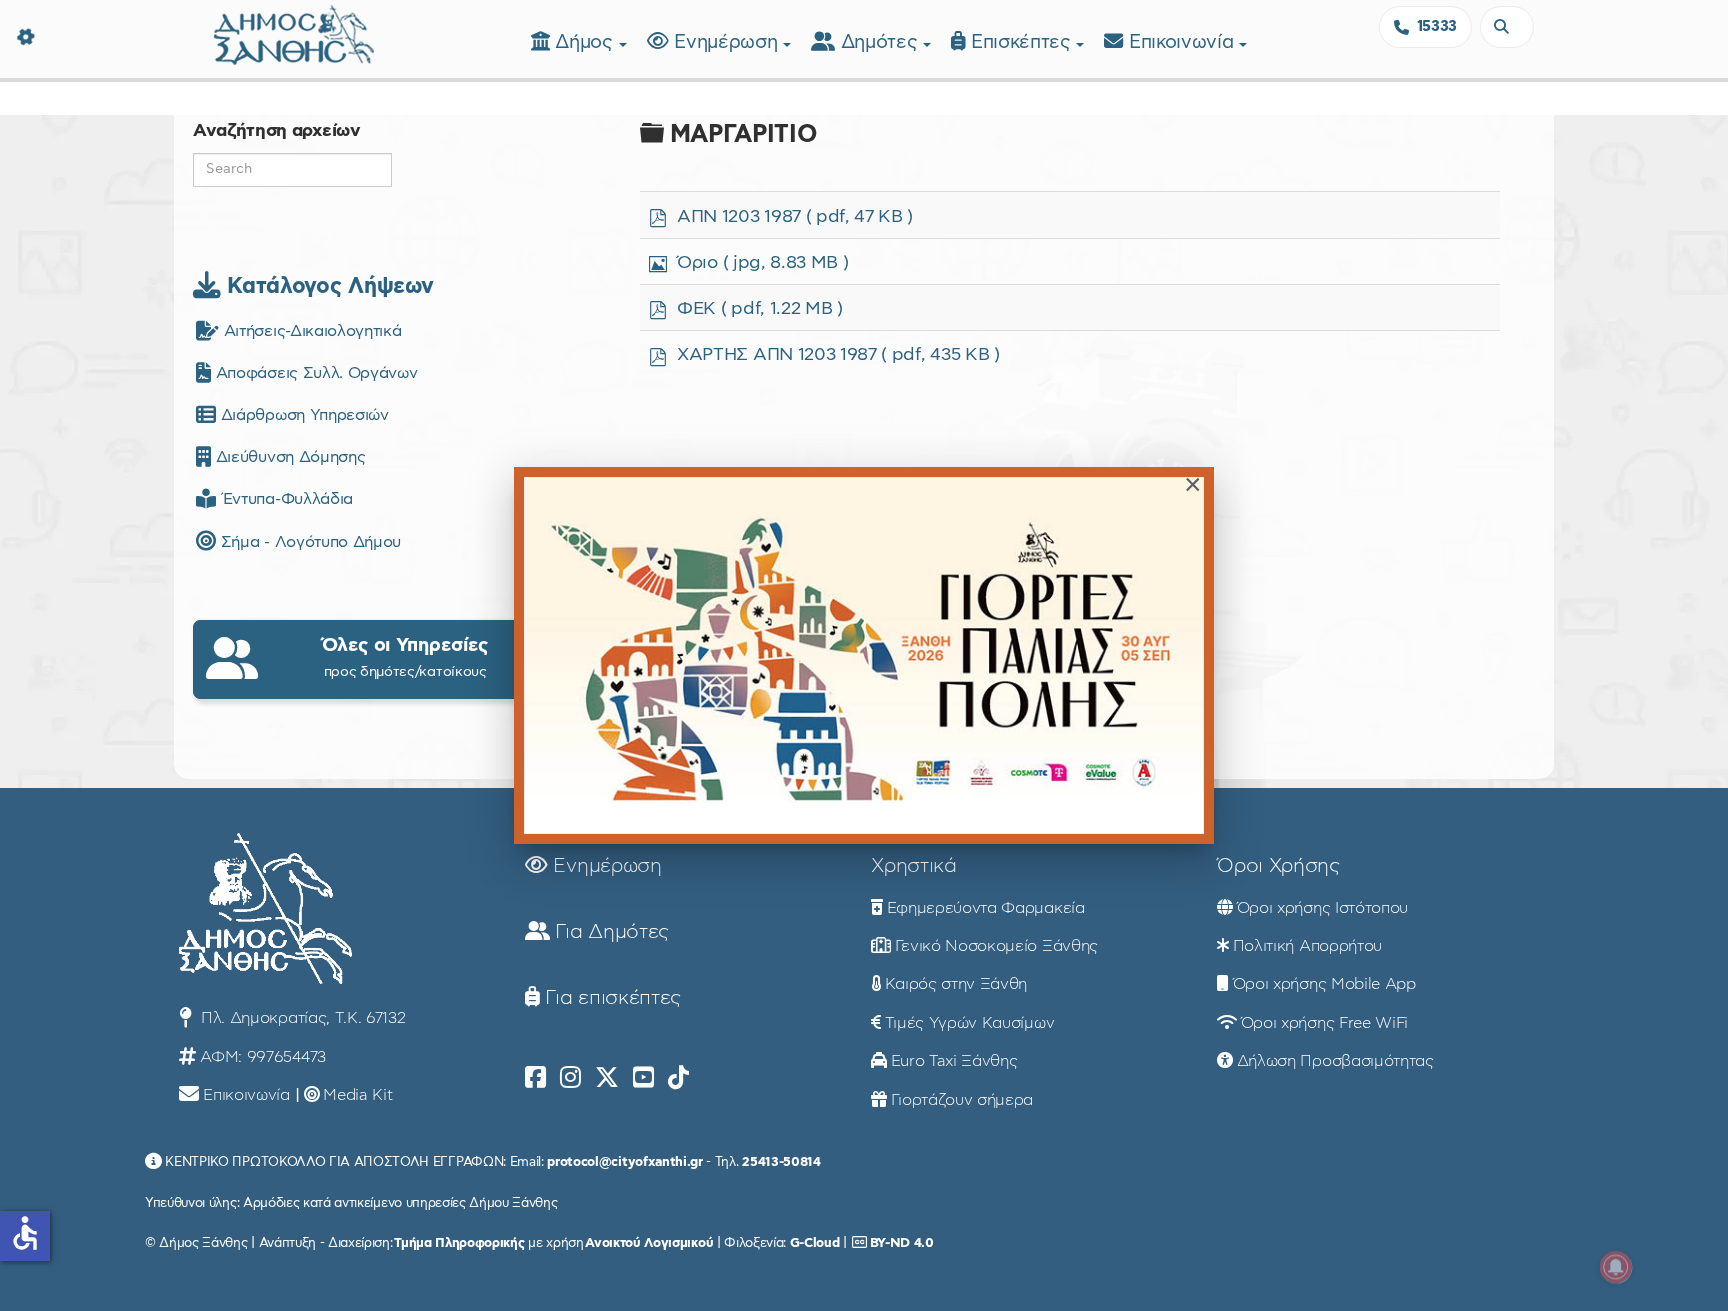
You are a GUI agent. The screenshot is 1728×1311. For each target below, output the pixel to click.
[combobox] (1507, 27)
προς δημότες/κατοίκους (405, 657)
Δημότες (882, 42)
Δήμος (586, 42)
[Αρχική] (294, 32)
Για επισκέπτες (610, 998)
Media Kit (357, 1095)
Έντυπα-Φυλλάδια (284, 499)
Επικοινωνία (1184, 42)
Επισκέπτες (1023, 42)
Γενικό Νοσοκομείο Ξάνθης (996, 946)
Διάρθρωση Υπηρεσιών (302, 415)
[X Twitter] (607, 1078)
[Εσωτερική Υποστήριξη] (25, 35)
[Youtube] (643, 1078)
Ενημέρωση (728, 42)
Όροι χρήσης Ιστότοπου (1322, 908)
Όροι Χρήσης (1278, 866)
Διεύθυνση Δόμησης (288, 457)
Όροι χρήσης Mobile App (1324, 984)
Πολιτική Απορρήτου (1307, 946)
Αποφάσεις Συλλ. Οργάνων (314, 373)
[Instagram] (570, 1078)
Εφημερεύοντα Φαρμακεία (986, 908)
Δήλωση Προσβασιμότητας (1335, 1061)
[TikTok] (678, 1078)
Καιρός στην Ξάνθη (956, 984)
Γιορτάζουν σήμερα (962, 1100)
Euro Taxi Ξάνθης (954, 1061)
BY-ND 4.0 (902, 1243)
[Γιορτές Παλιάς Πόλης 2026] (864, 655)
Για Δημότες (609, 932)
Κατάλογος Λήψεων (327, 286)
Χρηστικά (913, 866)
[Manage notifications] (1616, 1267)
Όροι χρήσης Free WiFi (1324, 1023)
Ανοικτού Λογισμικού (649, 1243)
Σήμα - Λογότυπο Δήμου (308, 542)
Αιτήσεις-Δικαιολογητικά (310, 331)
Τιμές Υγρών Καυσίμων (970, 1023)
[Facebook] (535, 1078)
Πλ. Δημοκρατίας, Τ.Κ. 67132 (300, 1018)
